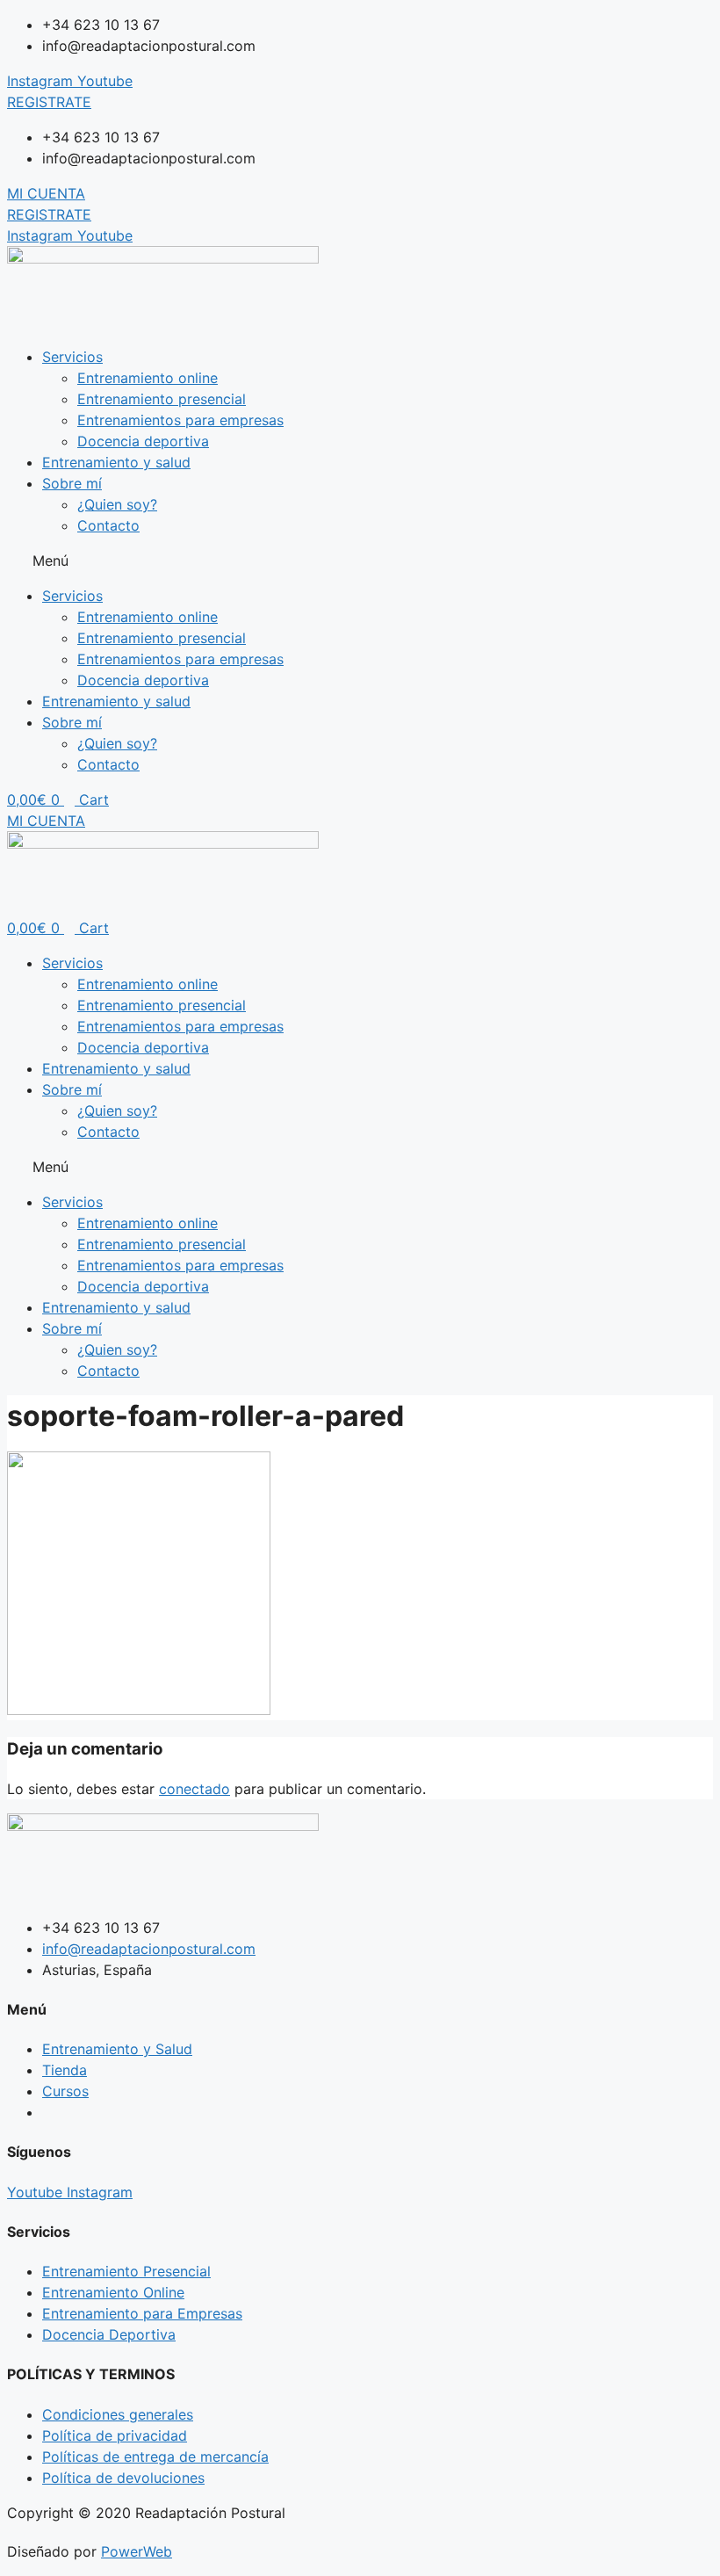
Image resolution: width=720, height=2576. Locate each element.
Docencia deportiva (143, 441)
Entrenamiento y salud (116, 462)
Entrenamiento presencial (162, 399)
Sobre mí (72, 483)
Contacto (108, 525)
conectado (194, 1789)
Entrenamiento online (148, 378)
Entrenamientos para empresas (180, 420)
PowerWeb (137, 2551)
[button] (360, 561)
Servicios (72, 357)
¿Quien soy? (117, 504)
